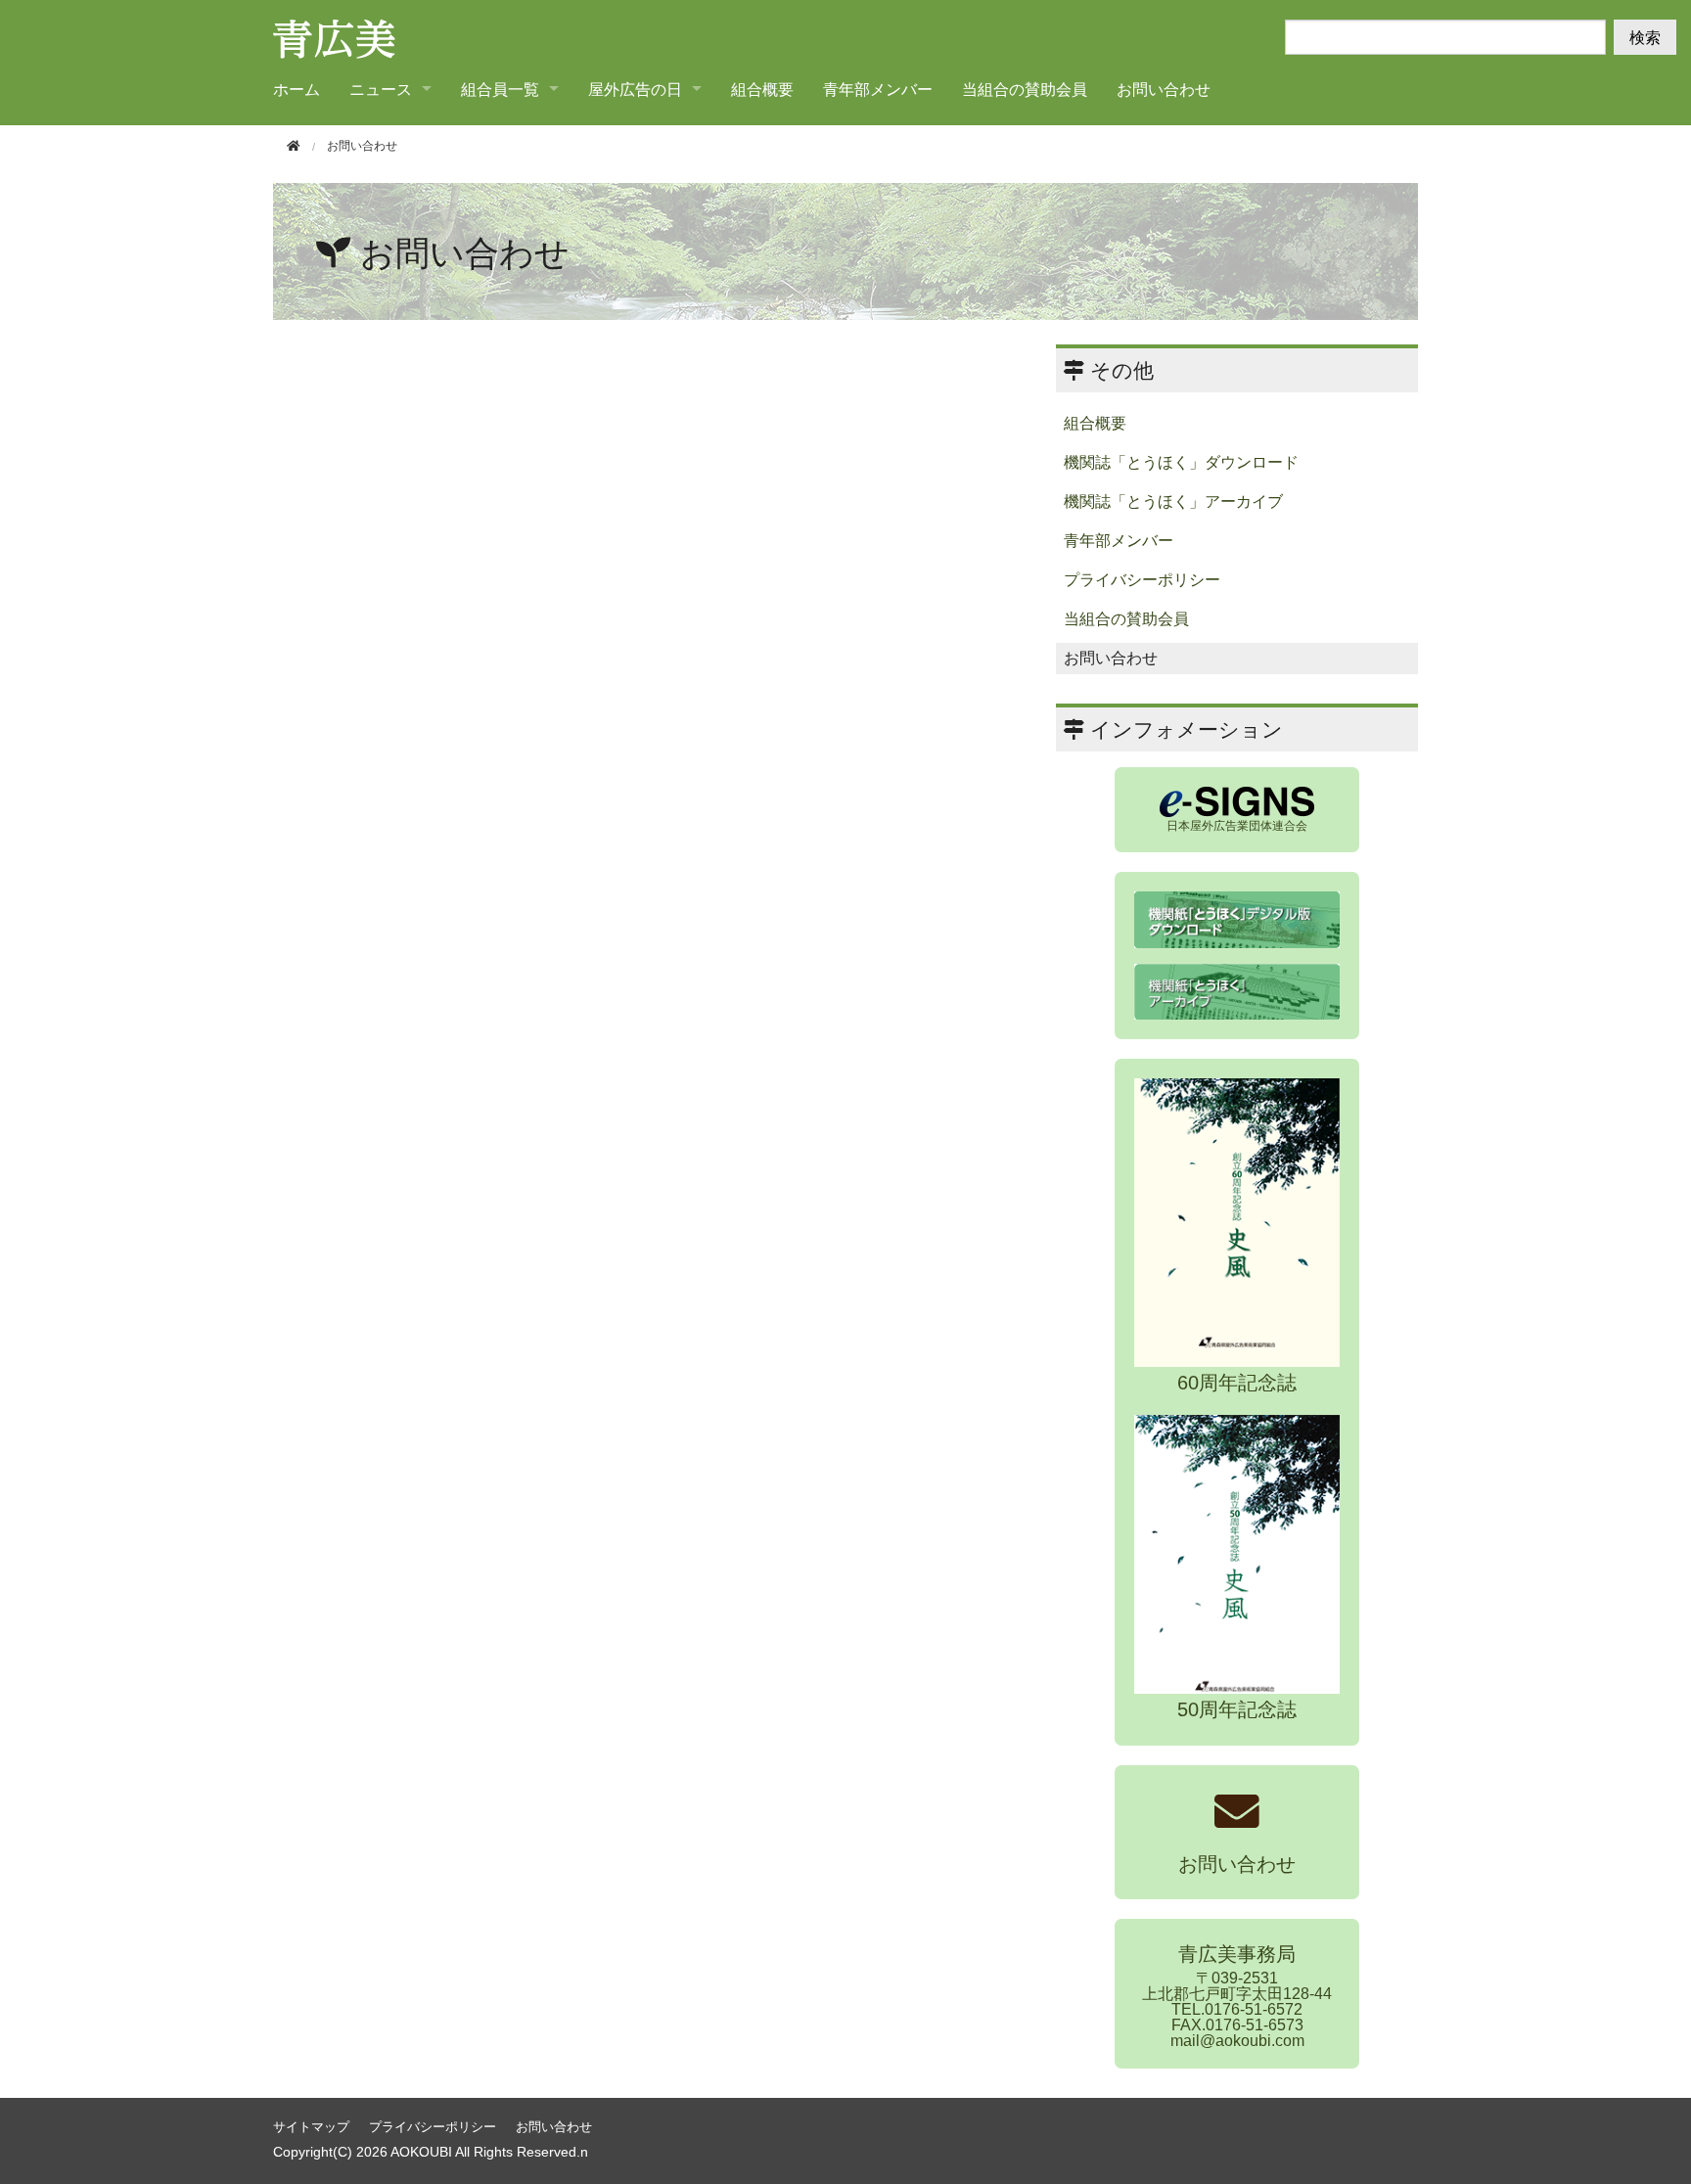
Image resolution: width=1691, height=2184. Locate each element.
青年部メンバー (878, 89)
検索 (1645, 37)
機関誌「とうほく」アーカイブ (1173, 501)
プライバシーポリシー (1142, 580)
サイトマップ (311, 2127)
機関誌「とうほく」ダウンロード (1181, 462)
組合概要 (762, 89)
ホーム (297, 89)
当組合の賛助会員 (1025, 89)
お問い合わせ (1164, 89)
